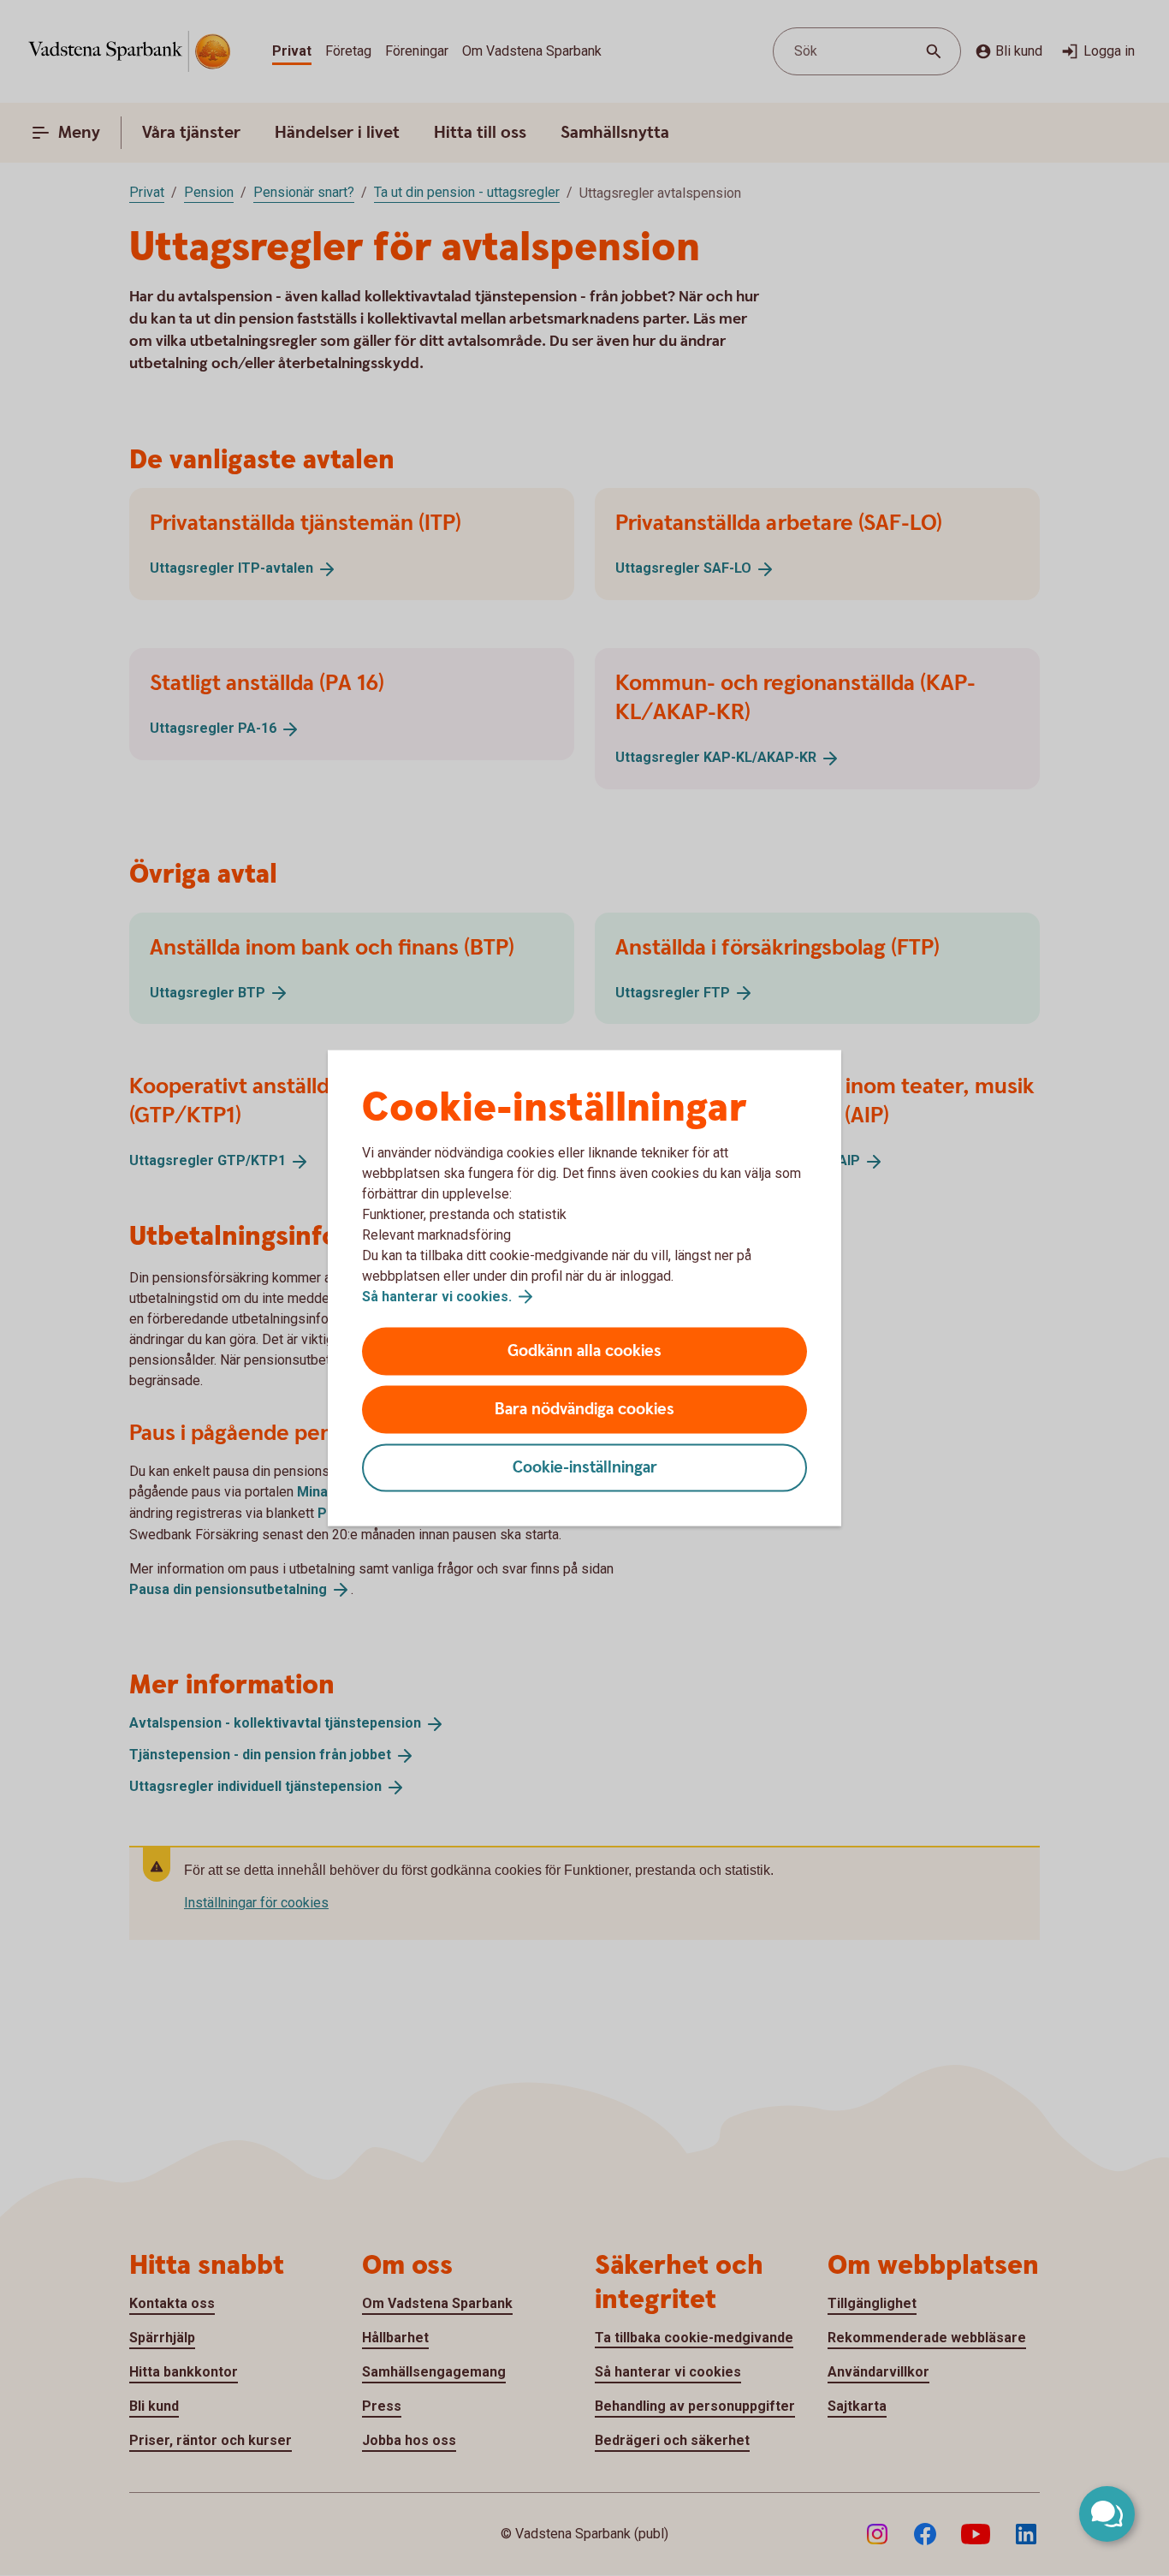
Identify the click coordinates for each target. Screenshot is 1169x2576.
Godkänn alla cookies (584, 1351)
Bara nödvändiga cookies (584, 1410)
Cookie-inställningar (585, 1468)
